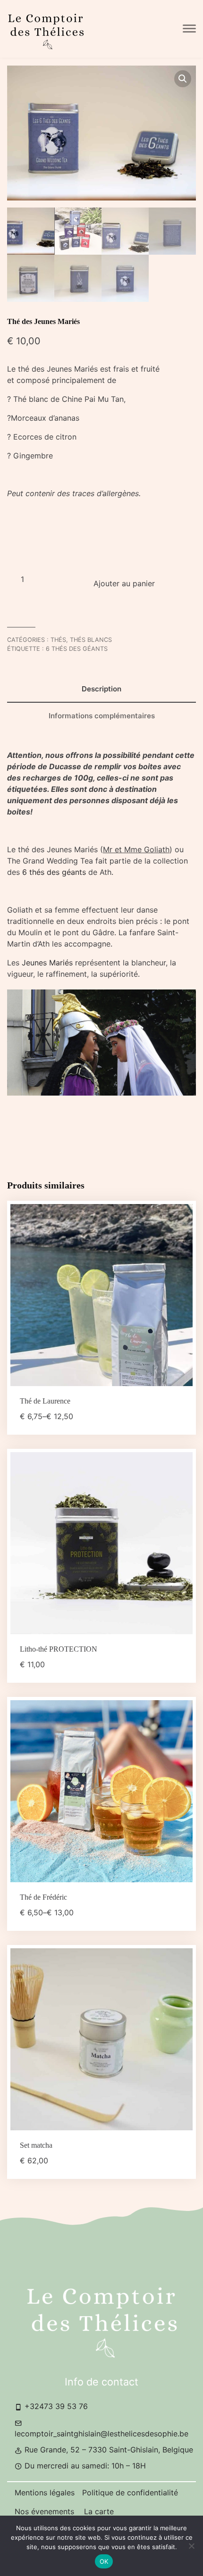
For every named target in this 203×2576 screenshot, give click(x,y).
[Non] (191, 2546)
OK (104, 2561)
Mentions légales (45, 2493)
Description (101, 689)
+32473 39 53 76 (55, 2406)
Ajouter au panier (124, 583)
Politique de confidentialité (130, 2493)
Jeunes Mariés (46, 963)
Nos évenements (46, 2511)
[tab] (101, 689)
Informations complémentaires (102, 716)
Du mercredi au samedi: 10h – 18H (84, 2466)
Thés (58, 640)
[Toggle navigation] (189, 29)
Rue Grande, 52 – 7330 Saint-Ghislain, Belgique (108, 2450)
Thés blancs (91, 640)
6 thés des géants (77, 649)
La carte (99, 2511)
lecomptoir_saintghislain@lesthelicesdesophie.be (101, 2434)
